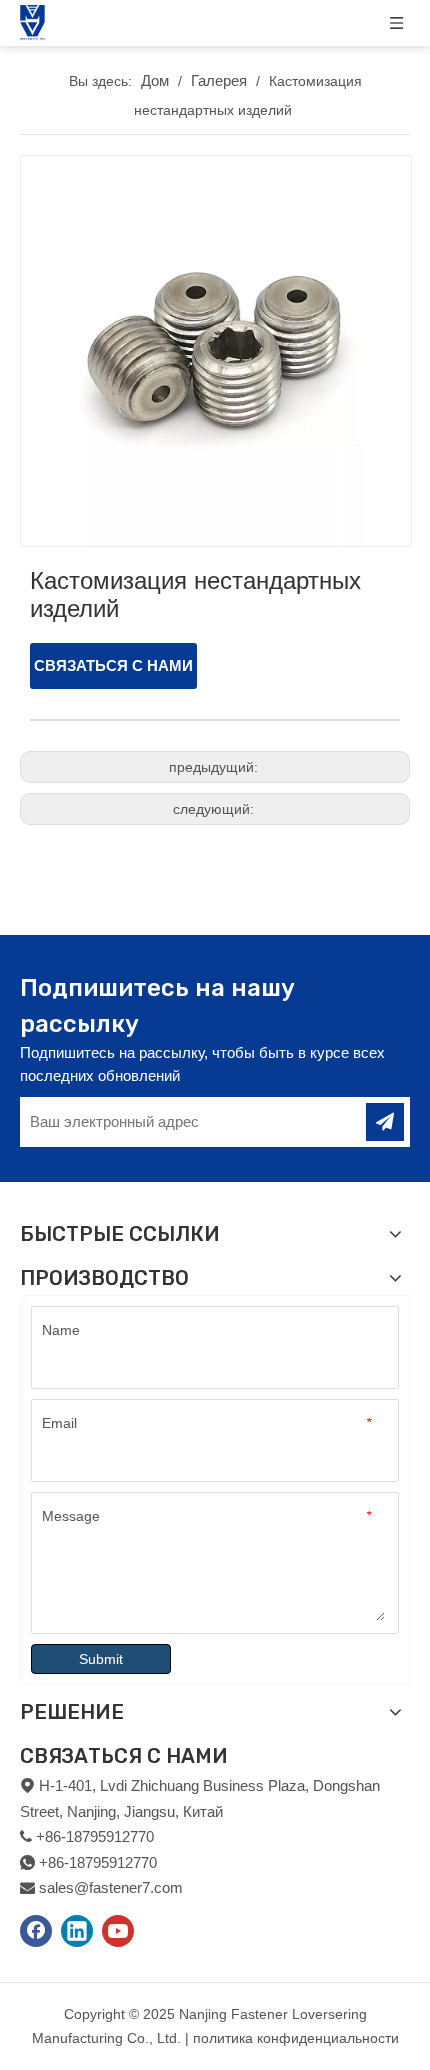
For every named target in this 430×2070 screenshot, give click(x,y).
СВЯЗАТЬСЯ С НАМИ (113, 665)
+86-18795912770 (98, 1862)
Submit (101, 1659)
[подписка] (385, 1122)
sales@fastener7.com (111, 1887)
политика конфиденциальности (296, 2038)
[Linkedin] (77, 1931)
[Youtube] (118, 1931)
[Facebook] (36, 1931)
